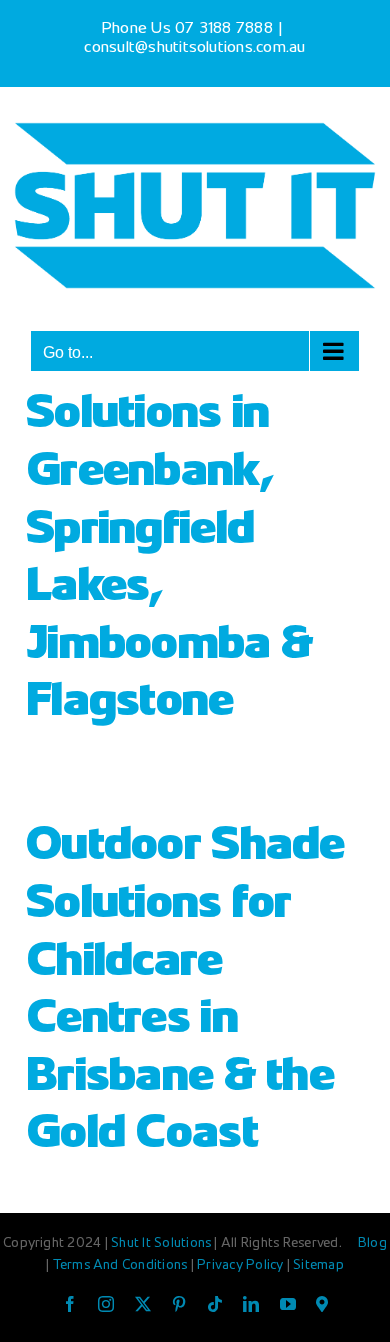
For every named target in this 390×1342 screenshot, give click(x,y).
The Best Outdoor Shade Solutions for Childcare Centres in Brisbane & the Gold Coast (185, 963)
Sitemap (318, 1266)
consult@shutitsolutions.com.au (194, 48)
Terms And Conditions (122, 1266)
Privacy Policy (242, 1266)
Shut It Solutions (161, 1244)
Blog (372, 1244)
